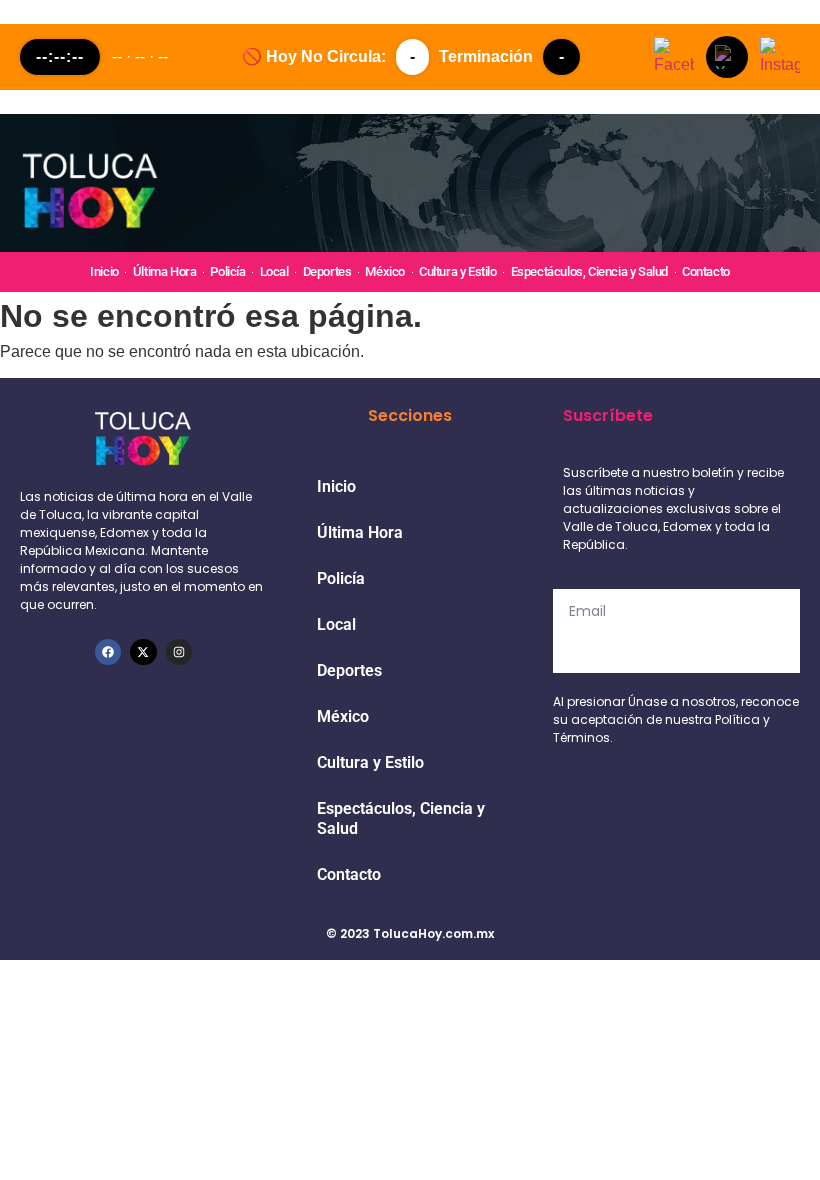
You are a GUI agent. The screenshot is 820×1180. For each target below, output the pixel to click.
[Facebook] (108, 652)
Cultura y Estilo (458, 271)
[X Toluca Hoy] (727, 57)
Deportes (327, 271)
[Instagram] (179, 652)
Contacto (706, 271)
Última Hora (165, 271)
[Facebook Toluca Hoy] (674, 57)
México (385, 271)
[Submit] (676, 653)
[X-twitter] (143, 652)
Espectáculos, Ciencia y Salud (589, 271)
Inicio (104, 271)
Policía (227, 271)
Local (274, 271)
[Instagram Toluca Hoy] (780, 57)
